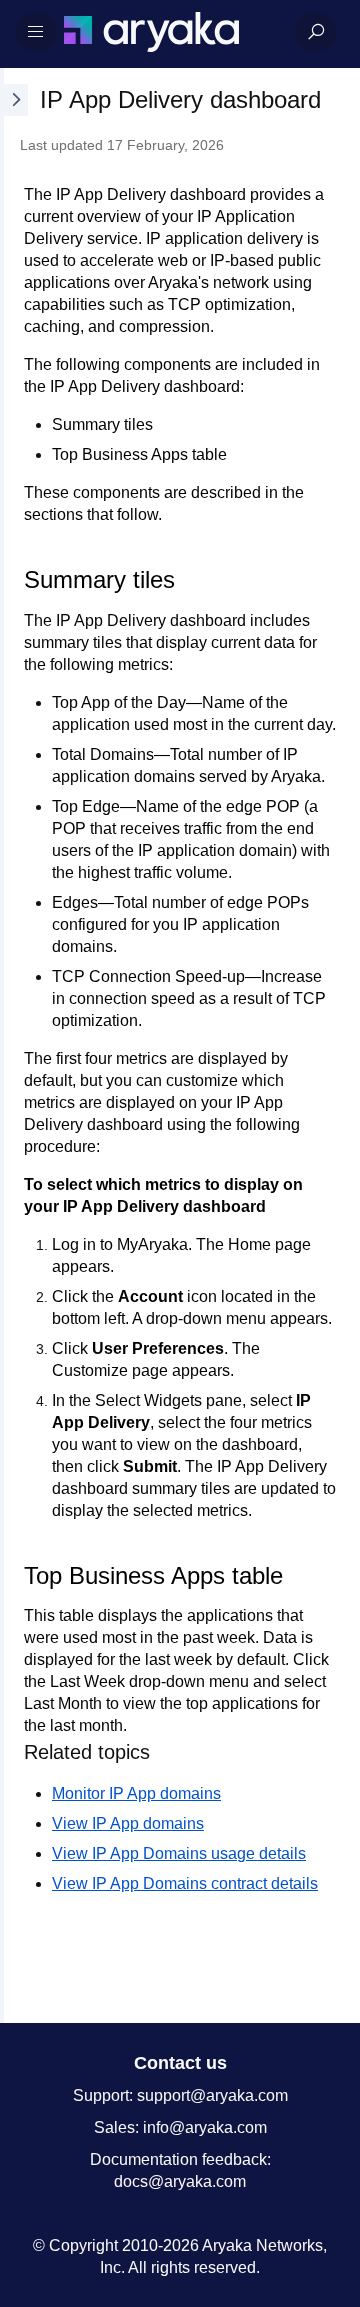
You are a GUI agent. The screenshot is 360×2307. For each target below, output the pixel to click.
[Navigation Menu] (36, 32)
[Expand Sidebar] (14, 1045)
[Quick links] (172, 32)
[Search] (316, 32)
